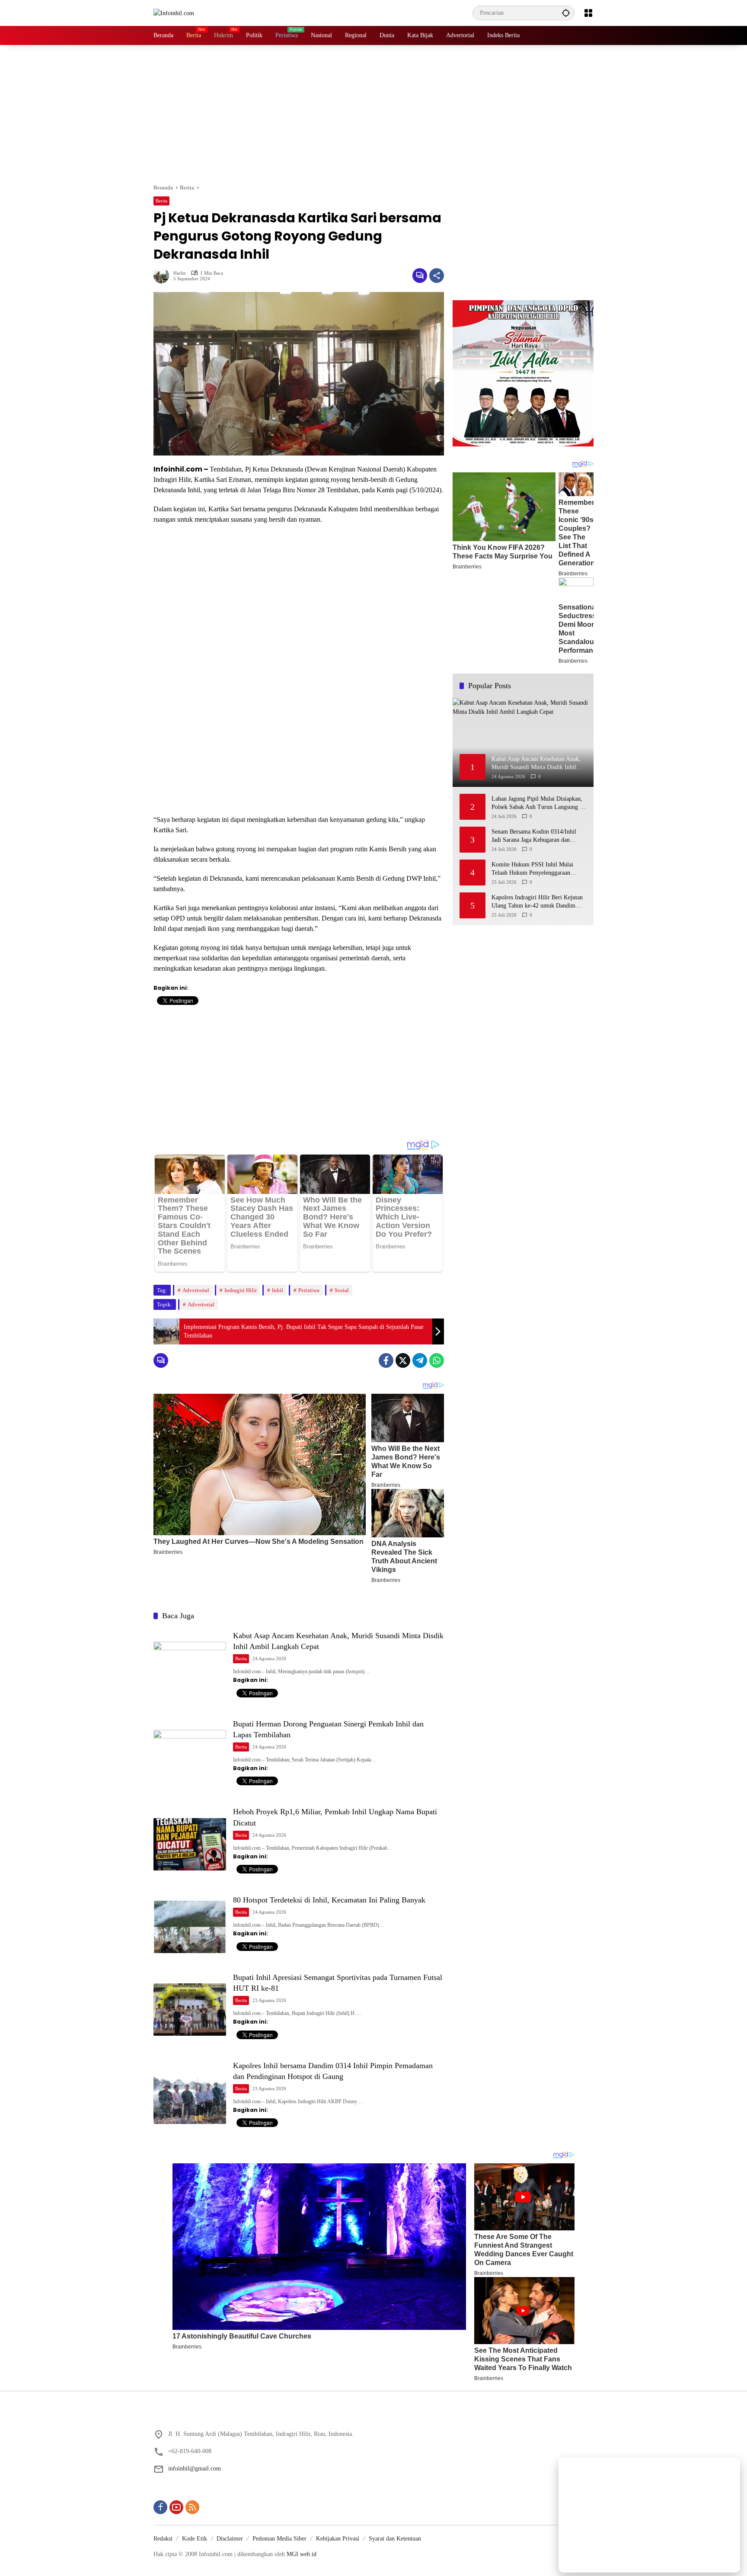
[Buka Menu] (588, 13)
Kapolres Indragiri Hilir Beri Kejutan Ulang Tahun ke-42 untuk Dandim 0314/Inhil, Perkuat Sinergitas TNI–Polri (537, 902)
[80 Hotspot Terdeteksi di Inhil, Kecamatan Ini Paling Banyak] (190, 1927)
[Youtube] (176, 2507)
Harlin (180, 273)
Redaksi (163, 2539)
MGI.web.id (302, 2554)
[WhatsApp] (437, 1360)
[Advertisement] (373, 114)
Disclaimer (230, 2539)
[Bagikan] (437, 276)
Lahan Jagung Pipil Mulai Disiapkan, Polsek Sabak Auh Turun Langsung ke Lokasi (538, 804)
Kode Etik (195, 2539)
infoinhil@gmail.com (195, 2469)
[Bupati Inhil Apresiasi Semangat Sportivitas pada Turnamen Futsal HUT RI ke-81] (190, 2010)
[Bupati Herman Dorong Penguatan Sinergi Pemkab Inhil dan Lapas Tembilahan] (190, 1756)
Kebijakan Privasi (338, 2539)
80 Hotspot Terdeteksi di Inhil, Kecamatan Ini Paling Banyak (329, 1900)
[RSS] (192, 2507)
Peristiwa (309, 1290)
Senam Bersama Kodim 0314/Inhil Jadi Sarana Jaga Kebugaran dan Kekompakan (534, 836)
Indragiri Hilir (241, 1290)
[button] (566, 13)
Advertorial (196, 1290)
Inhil (278, 1290)
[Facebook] (386, 1360)
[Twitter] (403, 1360)
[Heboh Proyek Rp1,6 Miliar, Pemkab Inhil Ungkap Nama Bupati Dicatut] (190, 1844)
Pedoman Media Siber (279, 2539)
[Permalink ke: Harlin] (163, 276)
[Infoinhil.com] (174, 13)
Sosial (342, 1290)
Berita (161, 201)
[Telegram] (420, 1360)
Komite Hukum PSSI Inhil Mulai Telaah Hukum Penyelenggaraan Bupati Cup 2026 (532, 869)
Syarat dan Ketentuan (395, 2539)
